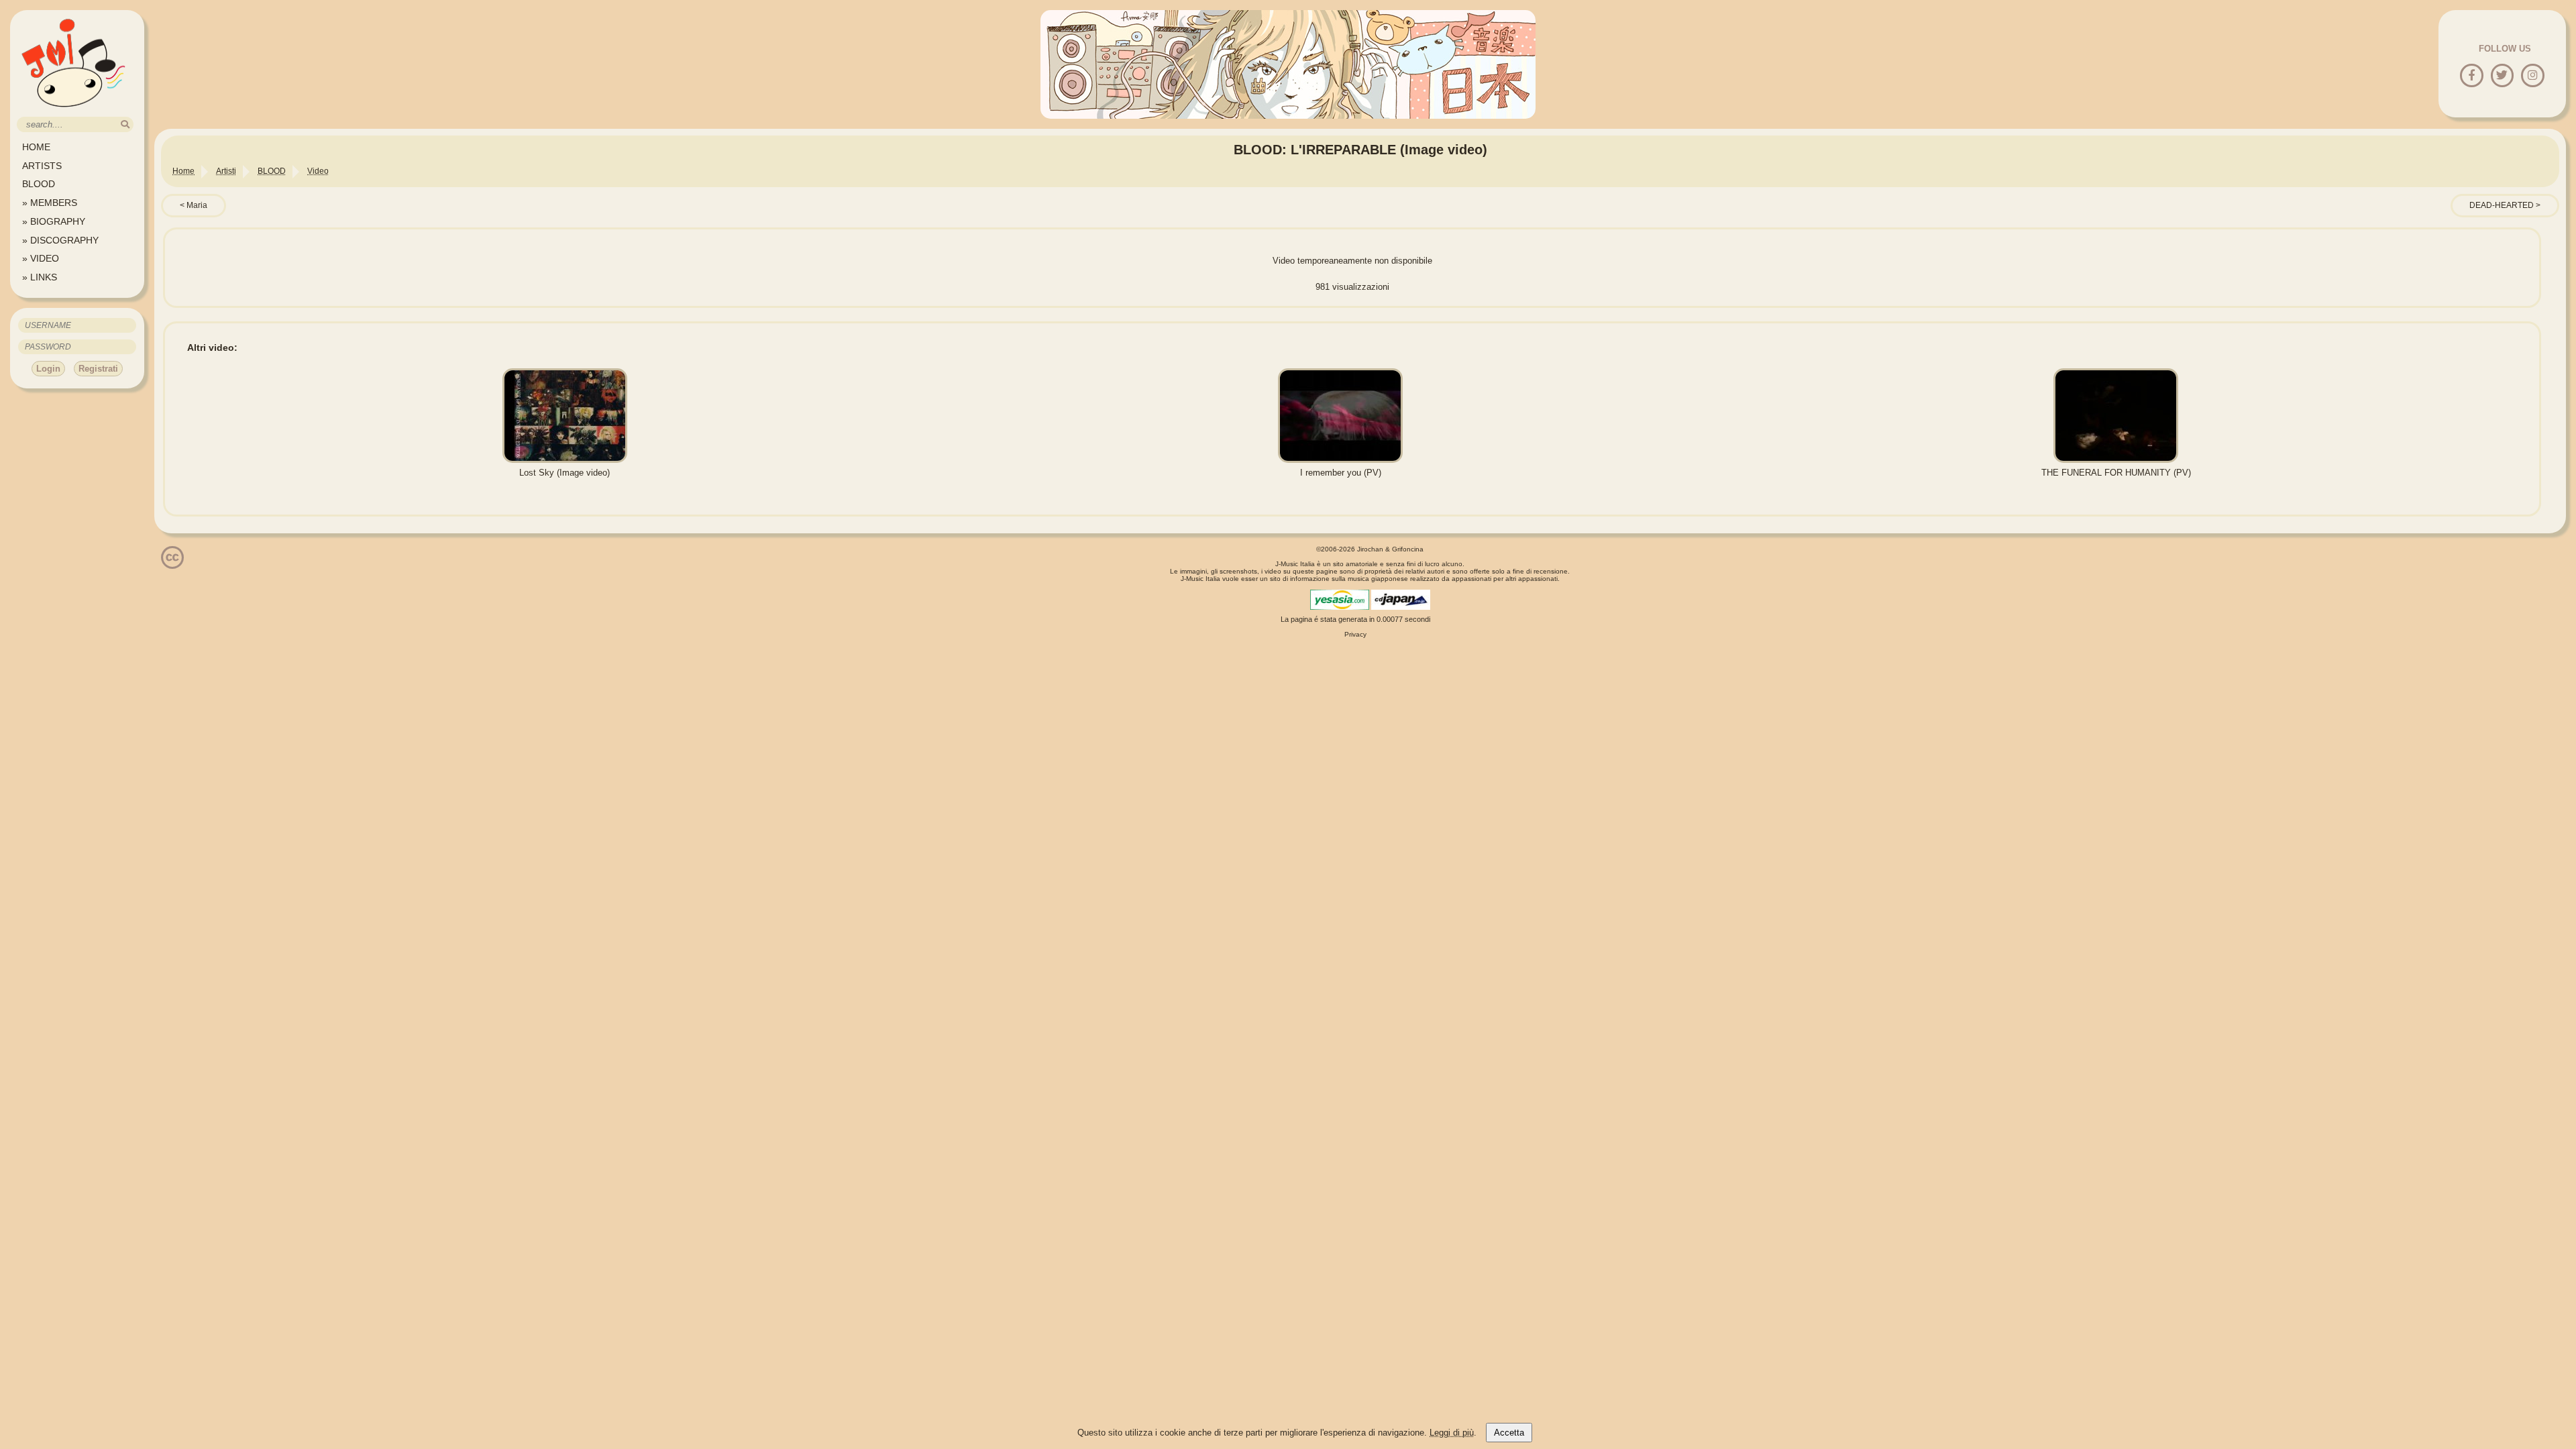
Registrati (98, 369)
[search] (125, 124)
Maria (197, 205)
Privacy (1355, 634)
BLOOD (39, 184)
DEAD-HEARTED (2502, 205)
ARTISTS (42, 166)
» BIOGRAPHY (54, 221)
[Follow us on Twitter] (2502, 76)
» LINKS (40, 277)
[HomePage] (74, 112)
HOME (36, 147)
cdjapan (1401, 600)
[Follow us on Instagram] (2533, 76)
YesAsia (1340, 600)
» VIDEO (41, 258)
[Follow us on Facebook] (2472, 76)
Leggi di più (1452, 1433)
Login (48, 369)
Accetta (1509, 1433)
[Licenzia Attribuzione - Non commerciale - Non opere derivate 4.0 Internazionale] (172, 564)
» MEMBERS (50, 203)
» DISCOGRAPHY (60, 240)
